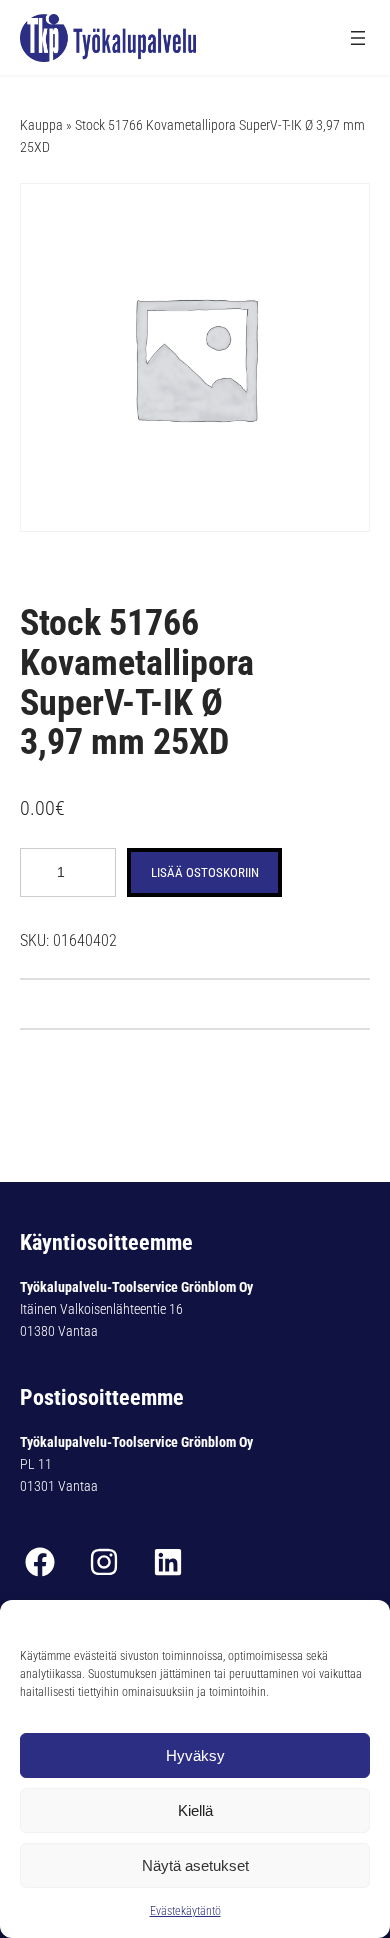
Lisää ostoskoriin (205, 872)
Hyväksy (195, 1755)
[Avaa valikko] (358, 38)
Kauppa (41, 125)
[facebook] (40, 1562)
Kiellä (195, 1810)
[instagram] (104, 1562)
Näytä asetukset (195, 1865)
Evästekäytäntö (185, 1911)
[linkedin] (168, 1562)
